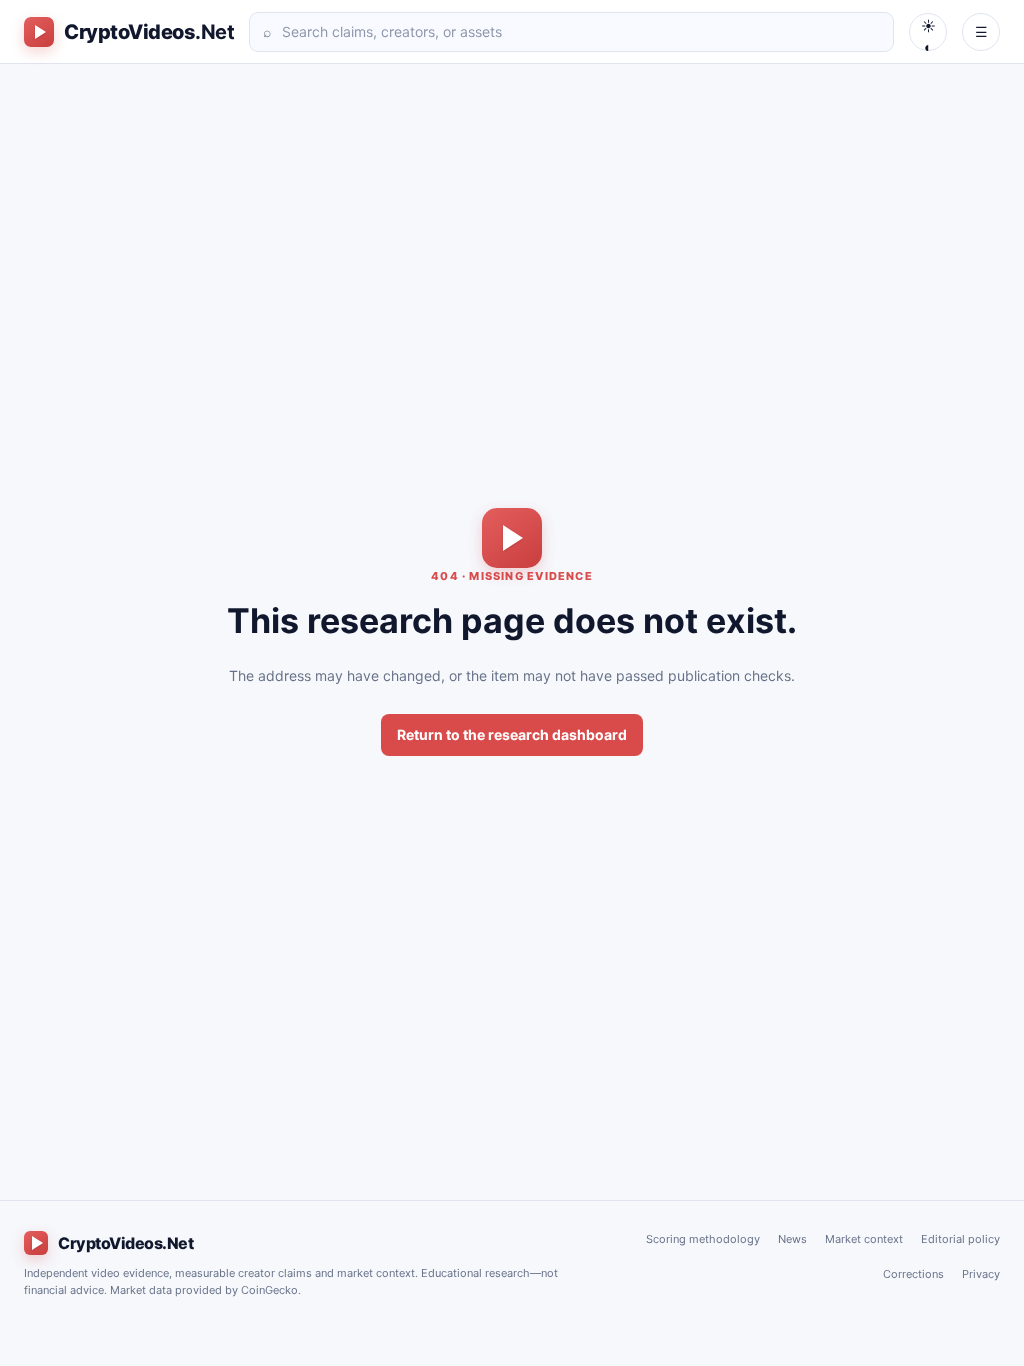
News (792, 1239)
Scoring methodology (703, 1239)
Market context (864, 1239)
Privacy (981, 1274)
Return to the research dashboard (512, 734)
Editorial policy (960, 1239)
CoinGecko (269, 1290)
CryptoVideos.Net (125, 1243)
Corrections (913, 1274)
